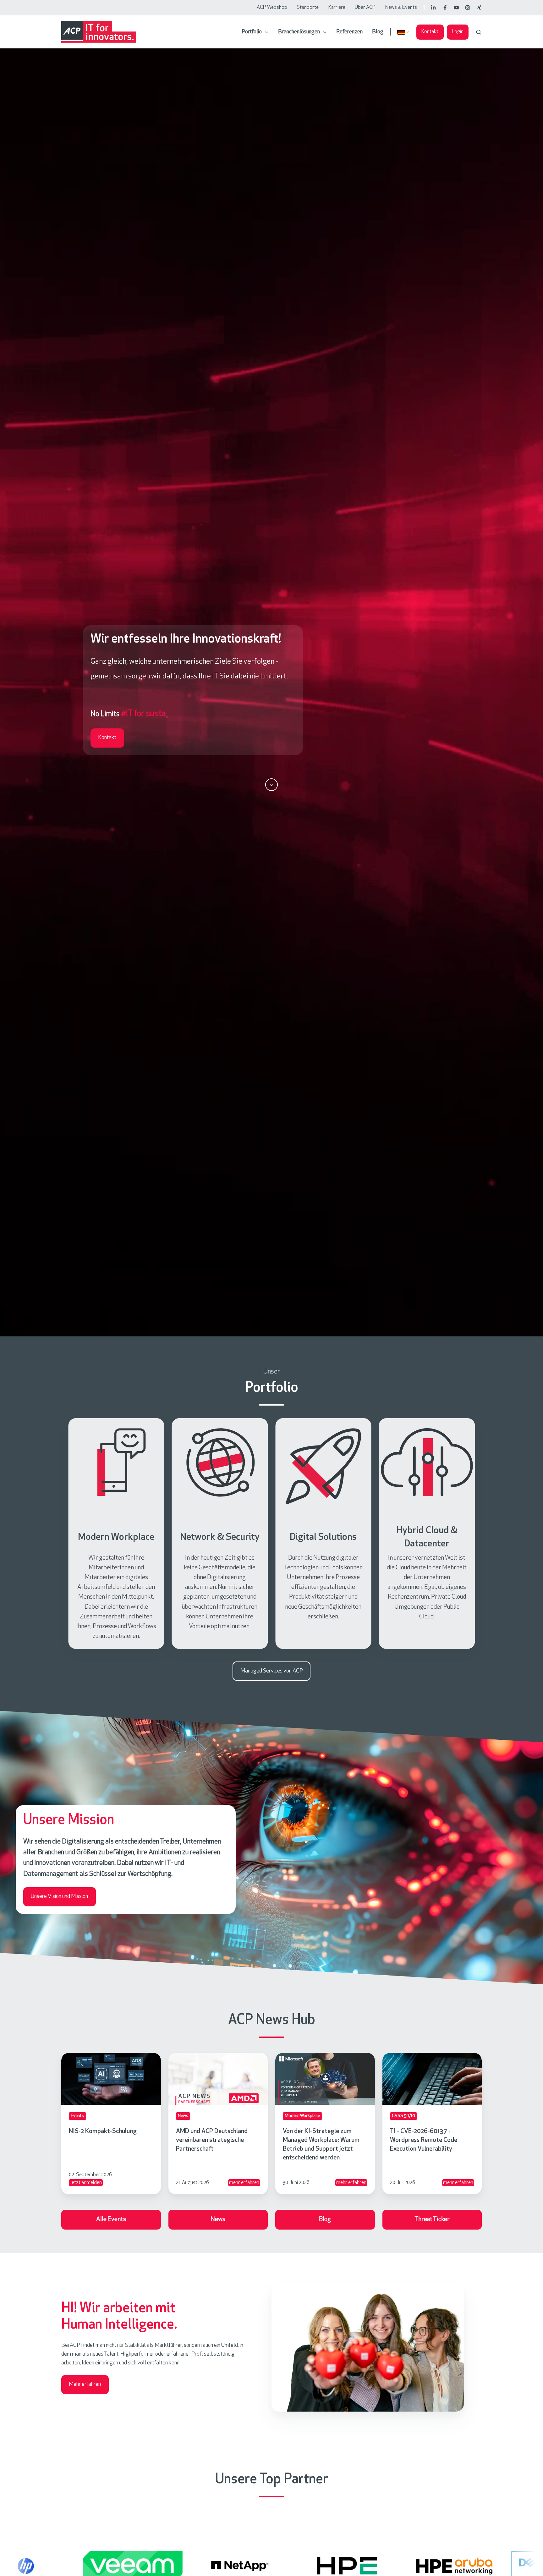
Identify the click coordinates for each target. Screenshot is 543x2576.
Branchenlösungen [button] (299, 32)
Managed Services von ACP (272, 1671)
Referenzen (349, 32)
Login (458, 32)
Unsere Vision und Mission (59, 1897)
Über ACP (365, 8)
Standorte (308, 8)
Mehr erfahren (85, 2385)
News (218, 2219)
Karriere (337, 8)
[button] (479, 32)
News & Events (401, 8)
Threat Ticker (432, 2219)
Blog (378, 32)
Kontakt (430, 32)
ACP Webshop (272, 8)
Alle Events (111, 2219)
